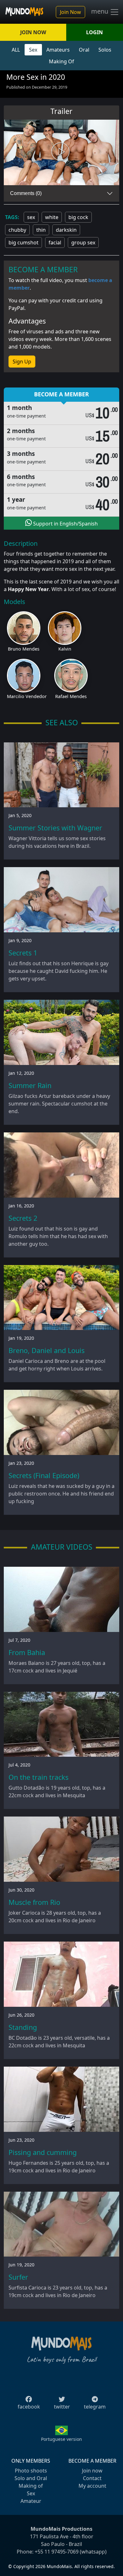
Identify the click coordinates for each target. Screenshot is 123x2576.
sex (31, 217)
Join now (92, 2471)
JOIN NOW (33, 32)
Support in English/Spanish (65, 524)
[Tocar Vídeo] (61, 153)
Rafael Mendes (71, 696)
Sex (33, 50)
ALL (16, 50)
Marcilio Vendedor (27, 696)
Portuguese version (61, 2439)
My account (92, 2486)
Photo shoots (31, 2471)
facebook (29, 2407)
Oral (84, 50)
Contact (92, 2478)
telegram (95, 2407)
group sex (83, 242)
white (52, 217)
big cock (78, 217)
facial (55, 242)
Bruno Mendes (24, 649)
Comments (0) (26, 193)
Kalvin (65, 649)
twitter (62, 2407)
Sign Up (22, 362)
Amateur (31, 2501)
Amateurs (58, 50)
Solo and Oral (31, 2478)
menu (100, 11)
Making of (31, 2486)
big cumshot (23, 242)
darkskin (66, 230)
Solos (105, 50)
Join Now (70, 12)
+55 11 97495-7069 (57, 2552)
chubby (17, 230)
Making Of (61, 61)
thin (41, 230)
